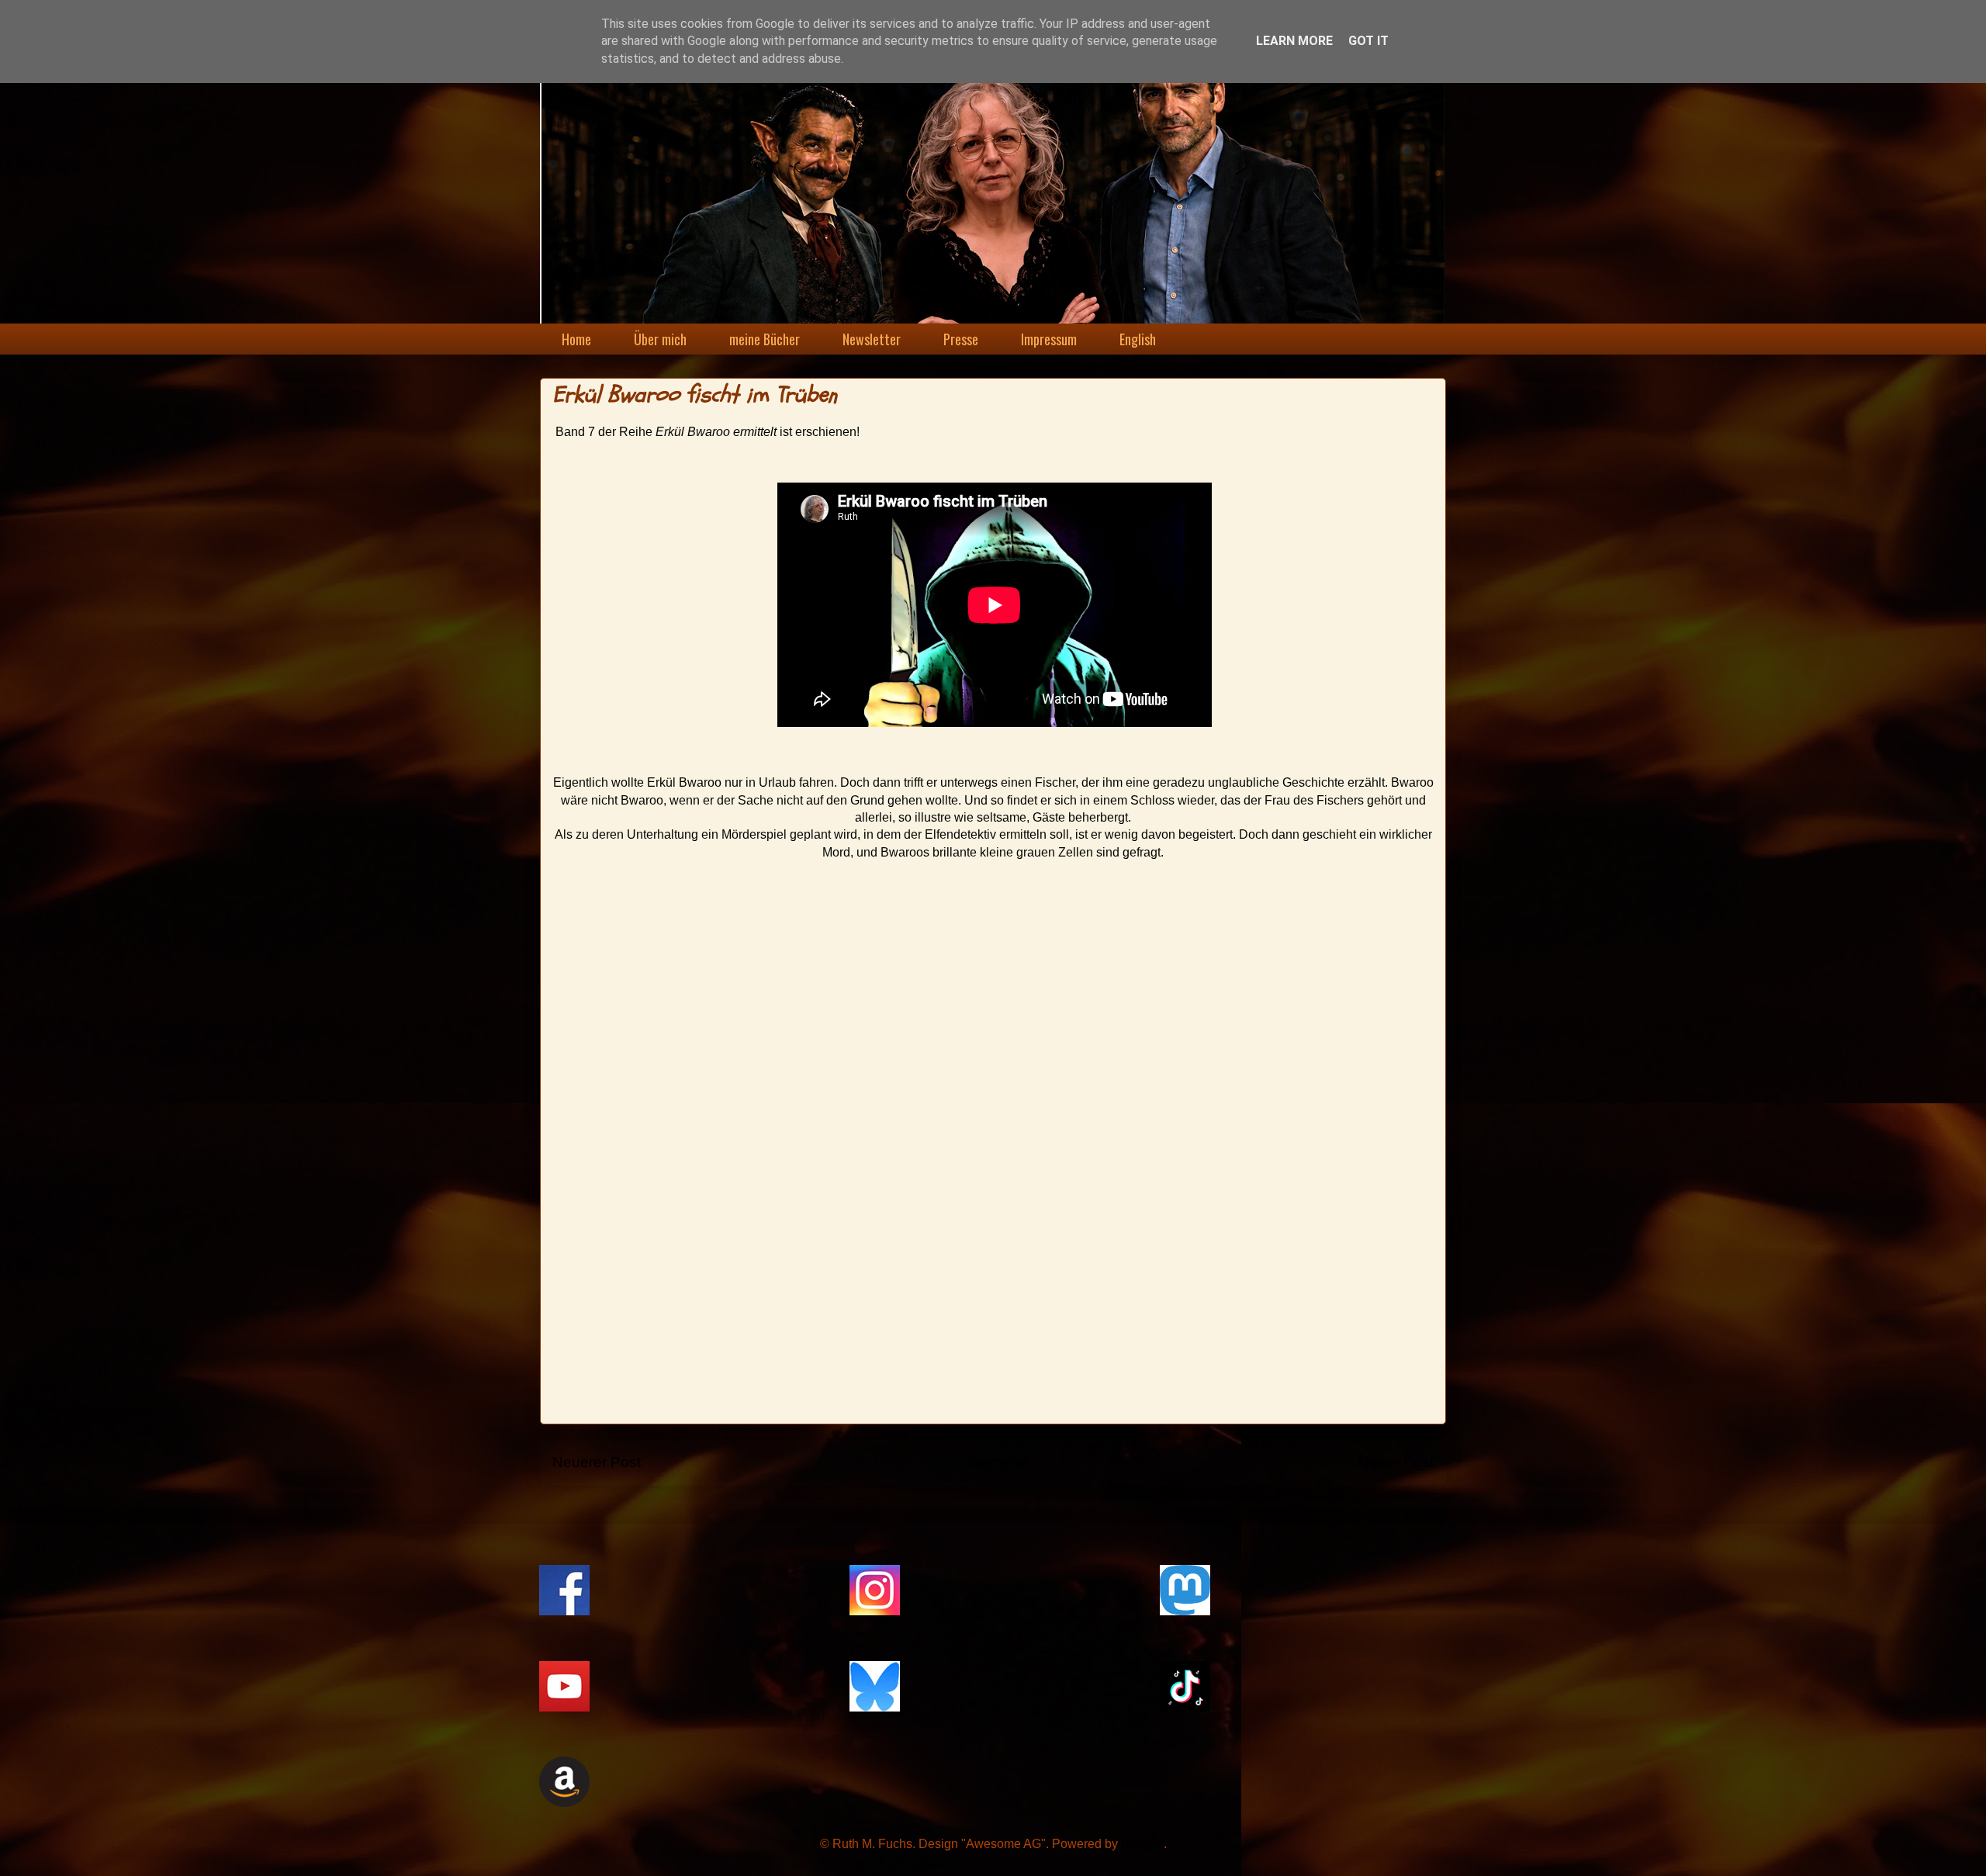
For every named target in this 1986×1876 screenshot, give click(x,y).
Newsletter (872, 339)
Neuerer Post (597, 1462)
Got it (1368, 41)
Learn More (1294, 41)
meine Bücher (765, 339)
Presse (961, 339)
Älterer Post (1395, 1462)
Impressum (1049, 339)
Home (576, 339)
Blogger (1142, 1844)
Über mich (660, 339)
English (1138, 339)
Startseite (999, 1462)
